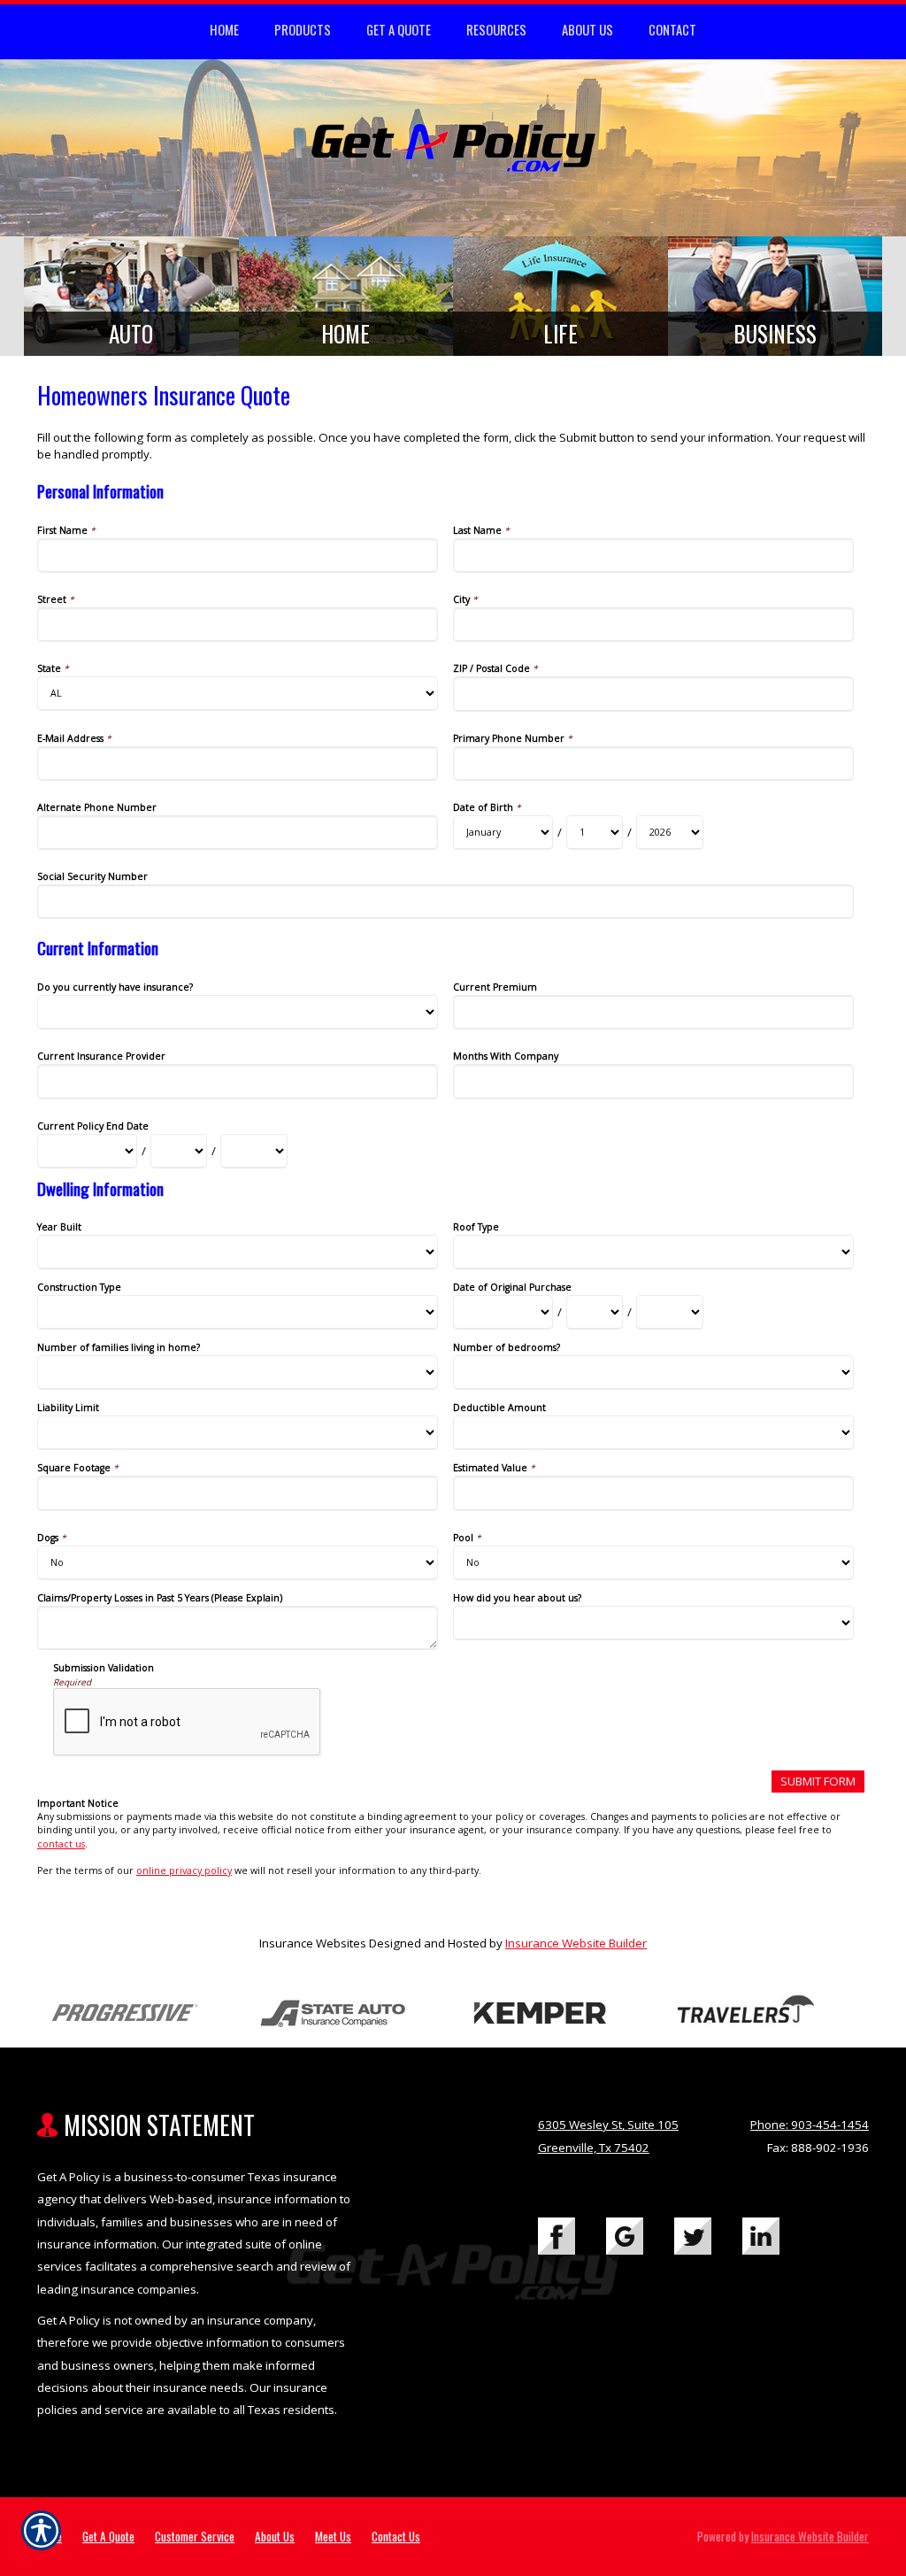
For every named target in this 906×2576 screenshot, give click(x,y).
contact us (61, 1844)
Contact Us (396, 2536)
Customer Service (195, 2536)
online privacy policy (184, 1870)
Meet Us (333, 2536)
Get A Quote (108, 2536)
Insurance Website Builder (576, 1943)
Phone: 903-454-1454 (810, 2125)
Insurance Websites (313, 1943)
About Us (275, 2536)
